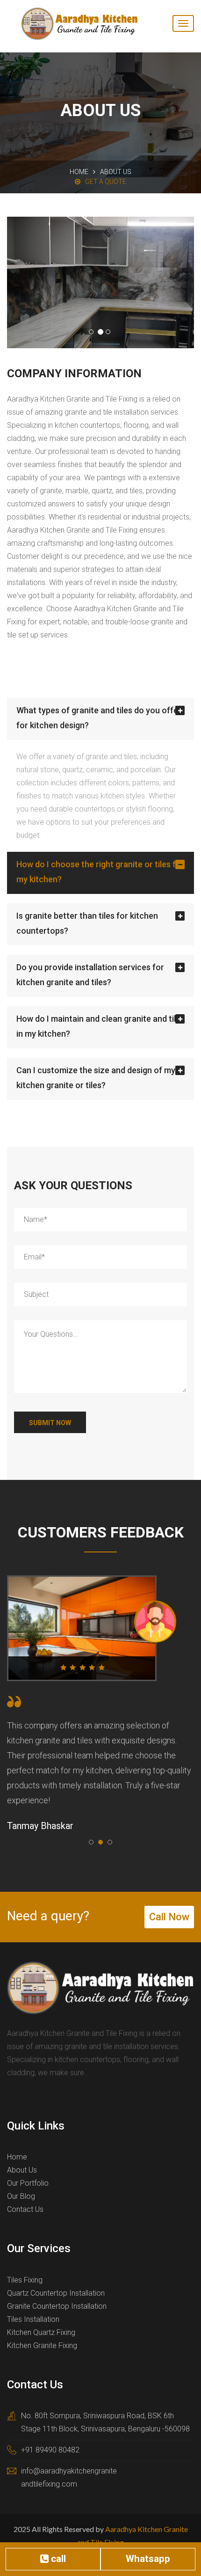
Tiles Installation (33, 2319)
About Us (22, 2170)
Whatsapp (148, 2559)
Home (79, 172)
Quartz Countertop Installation (56, 2293)
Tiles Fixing (25, 2280)
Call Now (169, 1917)
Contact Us (25, 2209)
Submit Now (50, 1423)
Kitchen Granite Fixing (42, 2345)
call (57, 2559)
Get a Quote (106, 182)
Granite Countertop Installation (57, 2306)
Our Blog (21, 2196)
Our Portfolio (28, 2183)
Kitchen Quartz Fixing (41, 2332)
